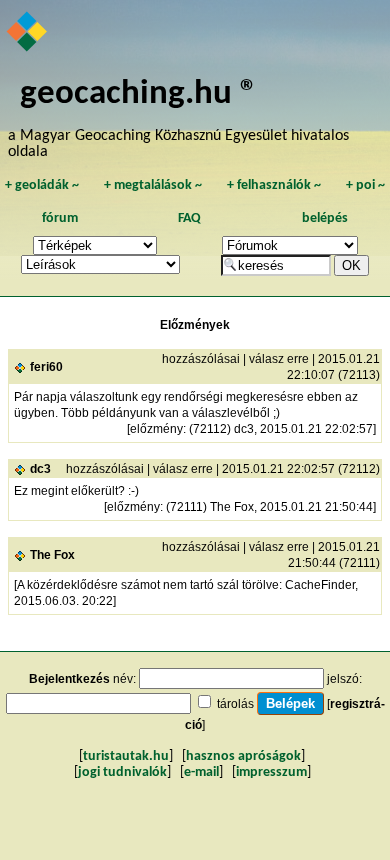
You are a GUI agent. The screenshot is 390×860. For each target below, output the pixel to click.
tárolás (235, 704)
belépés (325, 218)
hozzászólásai (201, 359)
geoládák (42, 185)
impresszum (271, 772)
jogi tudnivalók (122, 772)
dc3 (40, 469)
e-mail (201, 772)
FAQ (189, 218)
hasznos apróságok (243, 756)
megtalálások (153, 185)
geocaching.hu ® (139, 94)
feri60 (46, 367)
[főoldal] (28, 33)
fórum (60, 218)
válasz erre (279, 359)
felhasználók (274, 185)
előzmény (156, 429)
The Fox (52, 555)
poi (365, 185)
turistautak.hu (126, 756)
